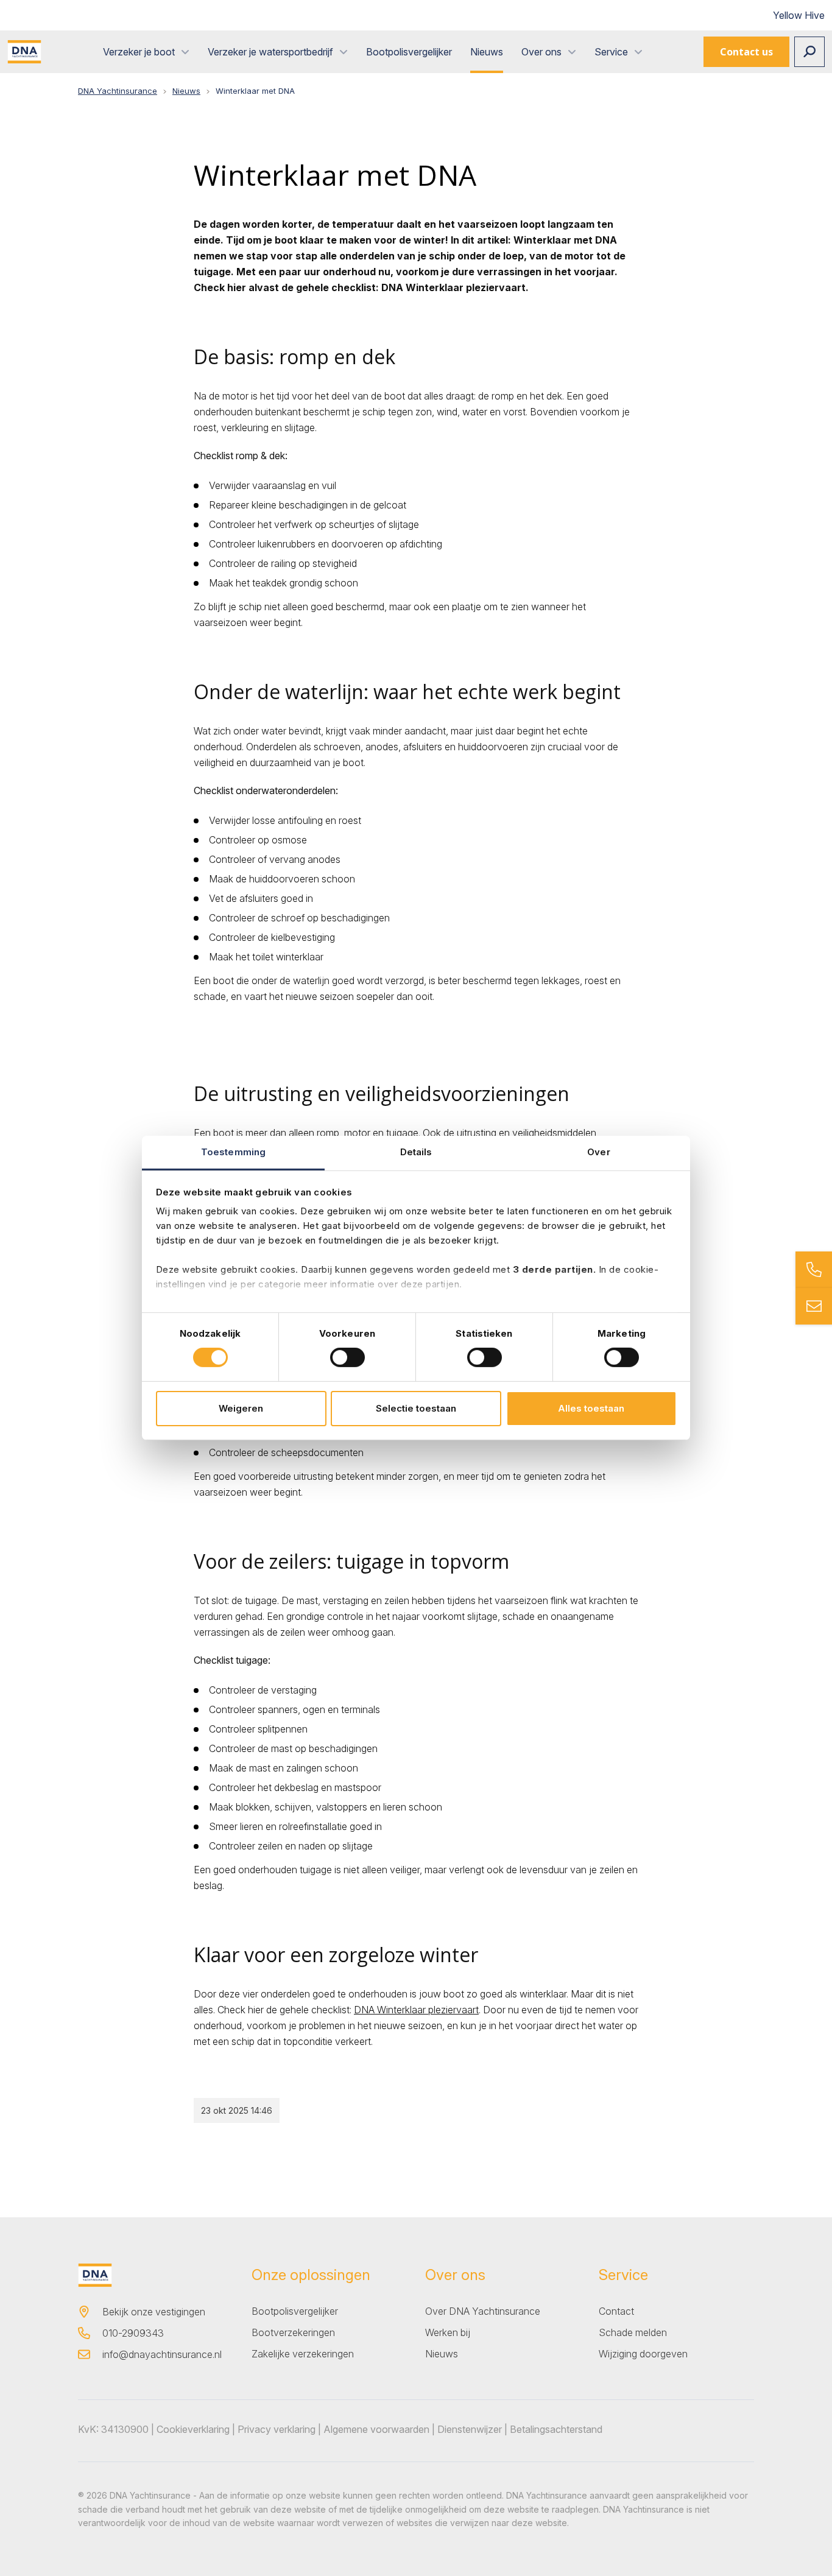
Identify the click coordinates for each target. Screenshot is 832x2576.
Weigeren (241, 1408)
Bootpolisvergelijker (295, 2311)
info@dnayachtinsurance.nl (162, 2354)
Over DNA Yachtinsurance (483, 2311)
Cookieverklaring (193, 2429)
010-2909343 (133, 2333)
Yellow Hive (799, 15)
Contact (616, 2311)
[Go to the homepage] (24, 52)
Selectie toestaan (416, 1408)
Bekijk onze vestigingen (154, 2312)
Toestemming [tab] (233, 1152)
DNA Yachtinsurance (118, 91)
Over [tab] (598, 1152)
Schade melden (633, 2332)
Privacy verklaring (277, 2429)
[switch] (347, 1357)
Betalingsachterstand (556, 2429)
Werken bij (448, 2332)
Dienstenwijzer (470, 2429)
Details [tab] (416, 1152)
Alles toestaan (591, 1408)
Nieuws (186, 91)
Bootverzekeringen (293, 2332)
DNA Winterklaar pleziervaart (416, 2010)
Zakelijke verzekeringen (303, 2354)
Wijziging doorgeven (643, 2354)
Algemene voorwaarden (376, 2429)
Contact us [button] (746, 52)
